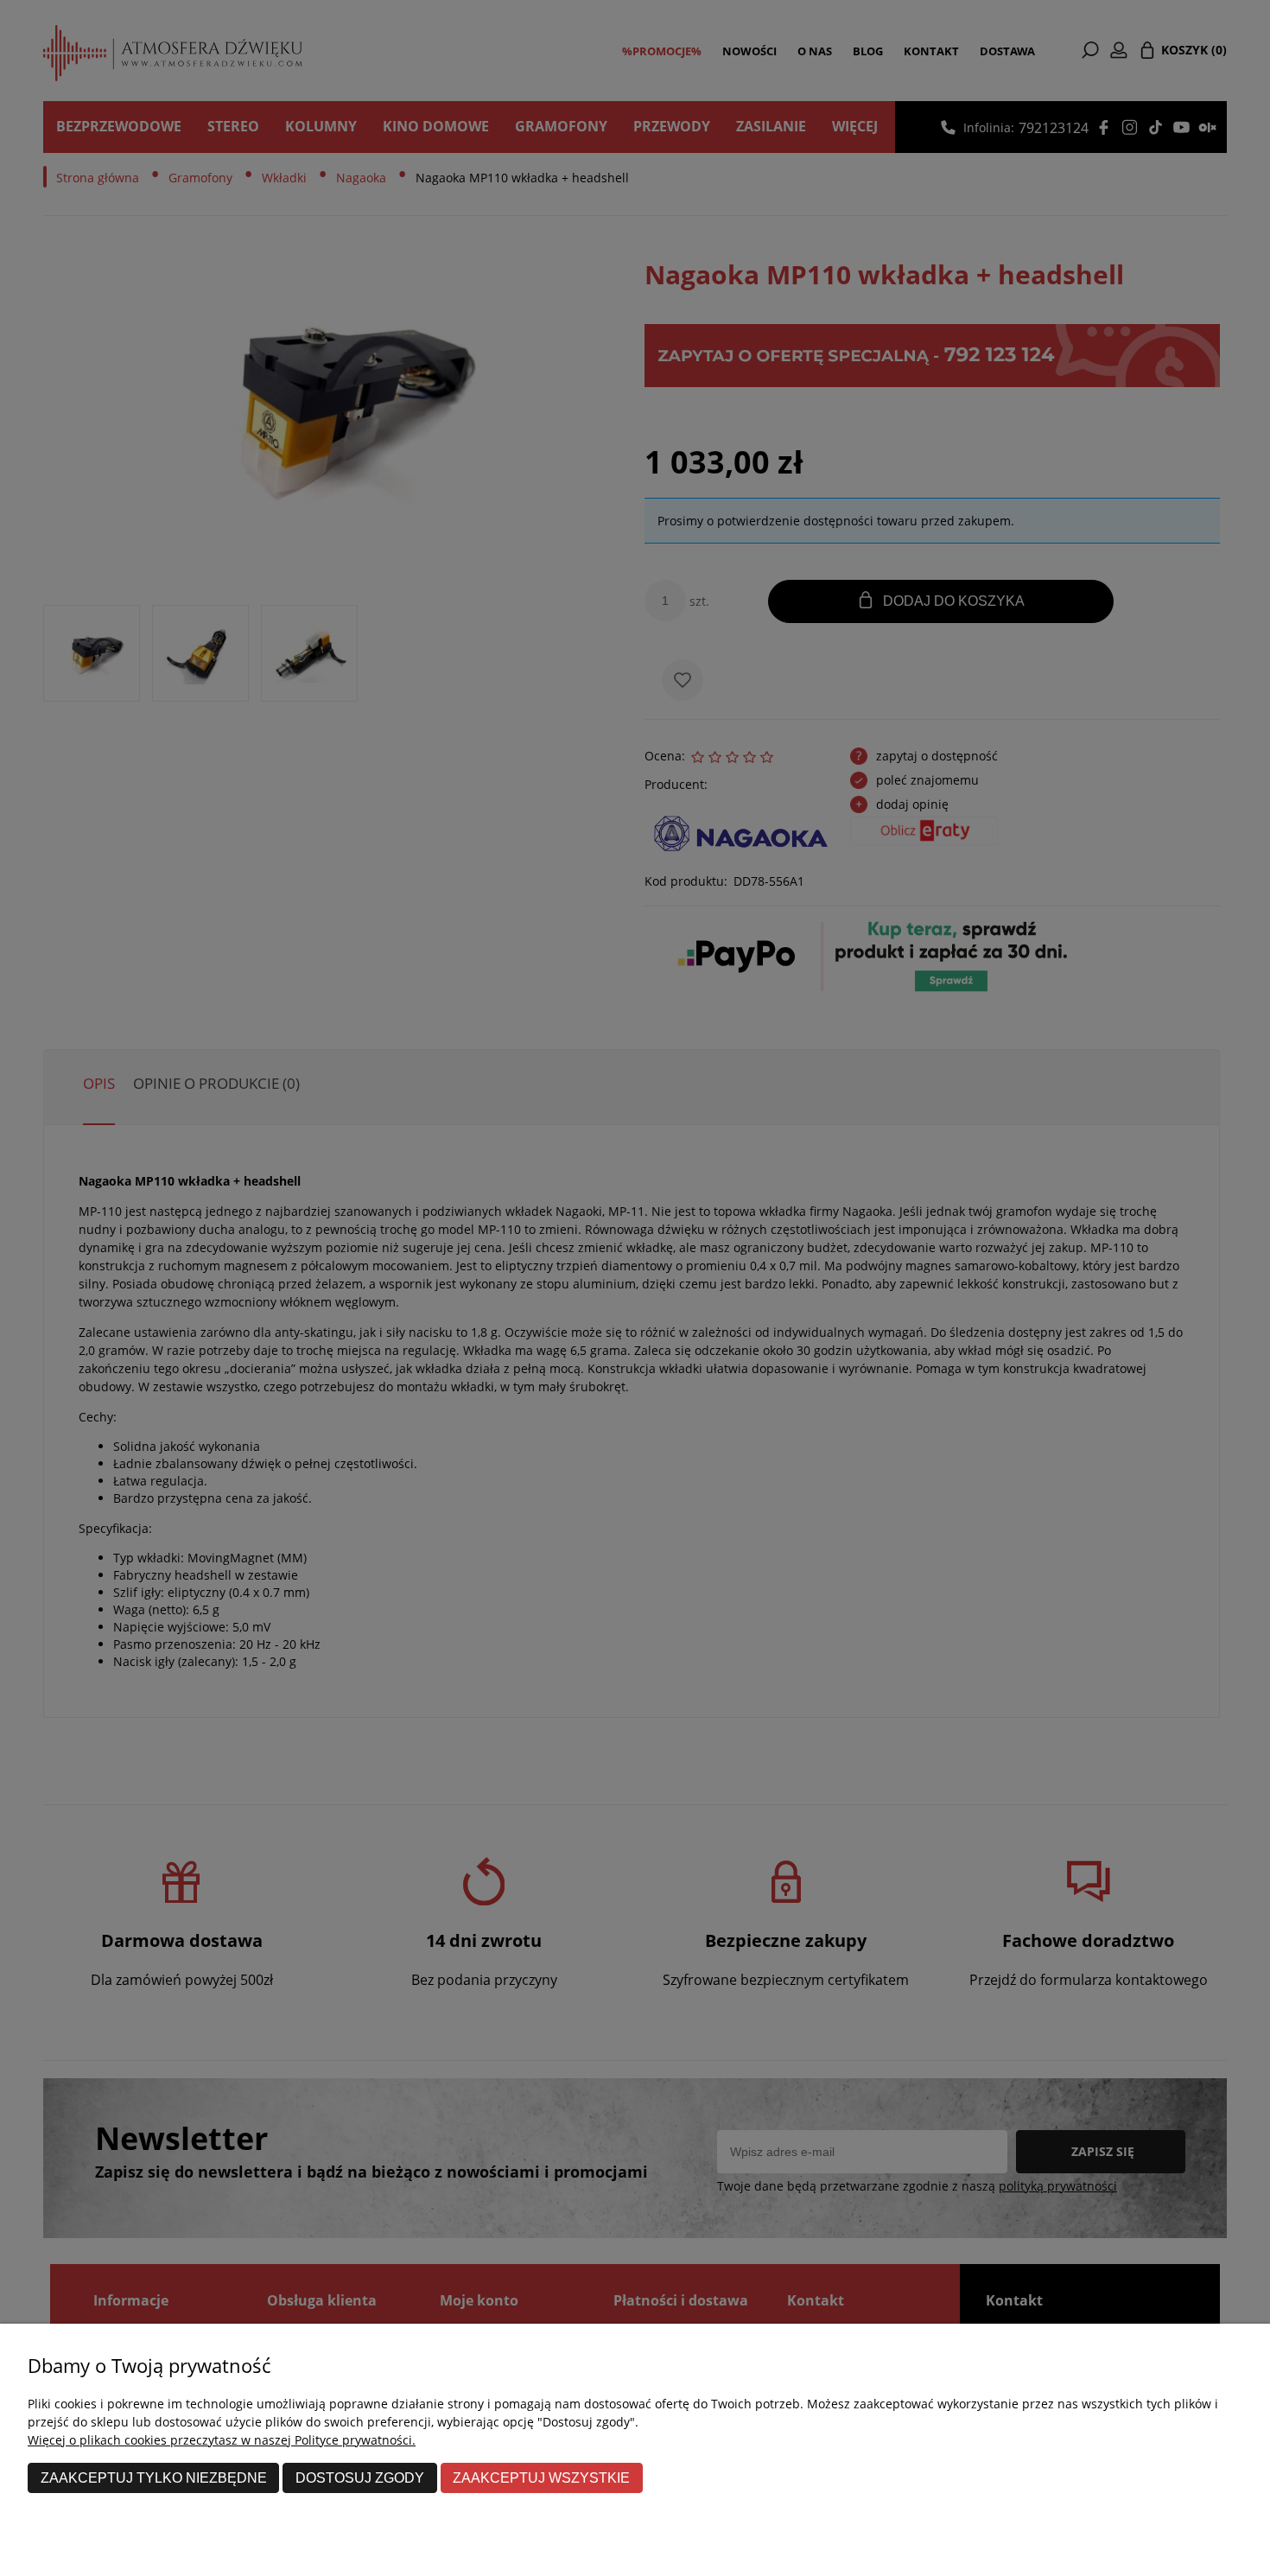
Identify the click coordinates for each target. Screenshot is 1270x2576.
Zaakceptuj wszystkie (541, 2477)
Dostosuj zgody (360, 2477)
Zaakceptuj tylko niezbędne (154, 2477)
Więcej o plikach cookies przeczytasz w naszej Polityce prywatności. (222, 2440)
